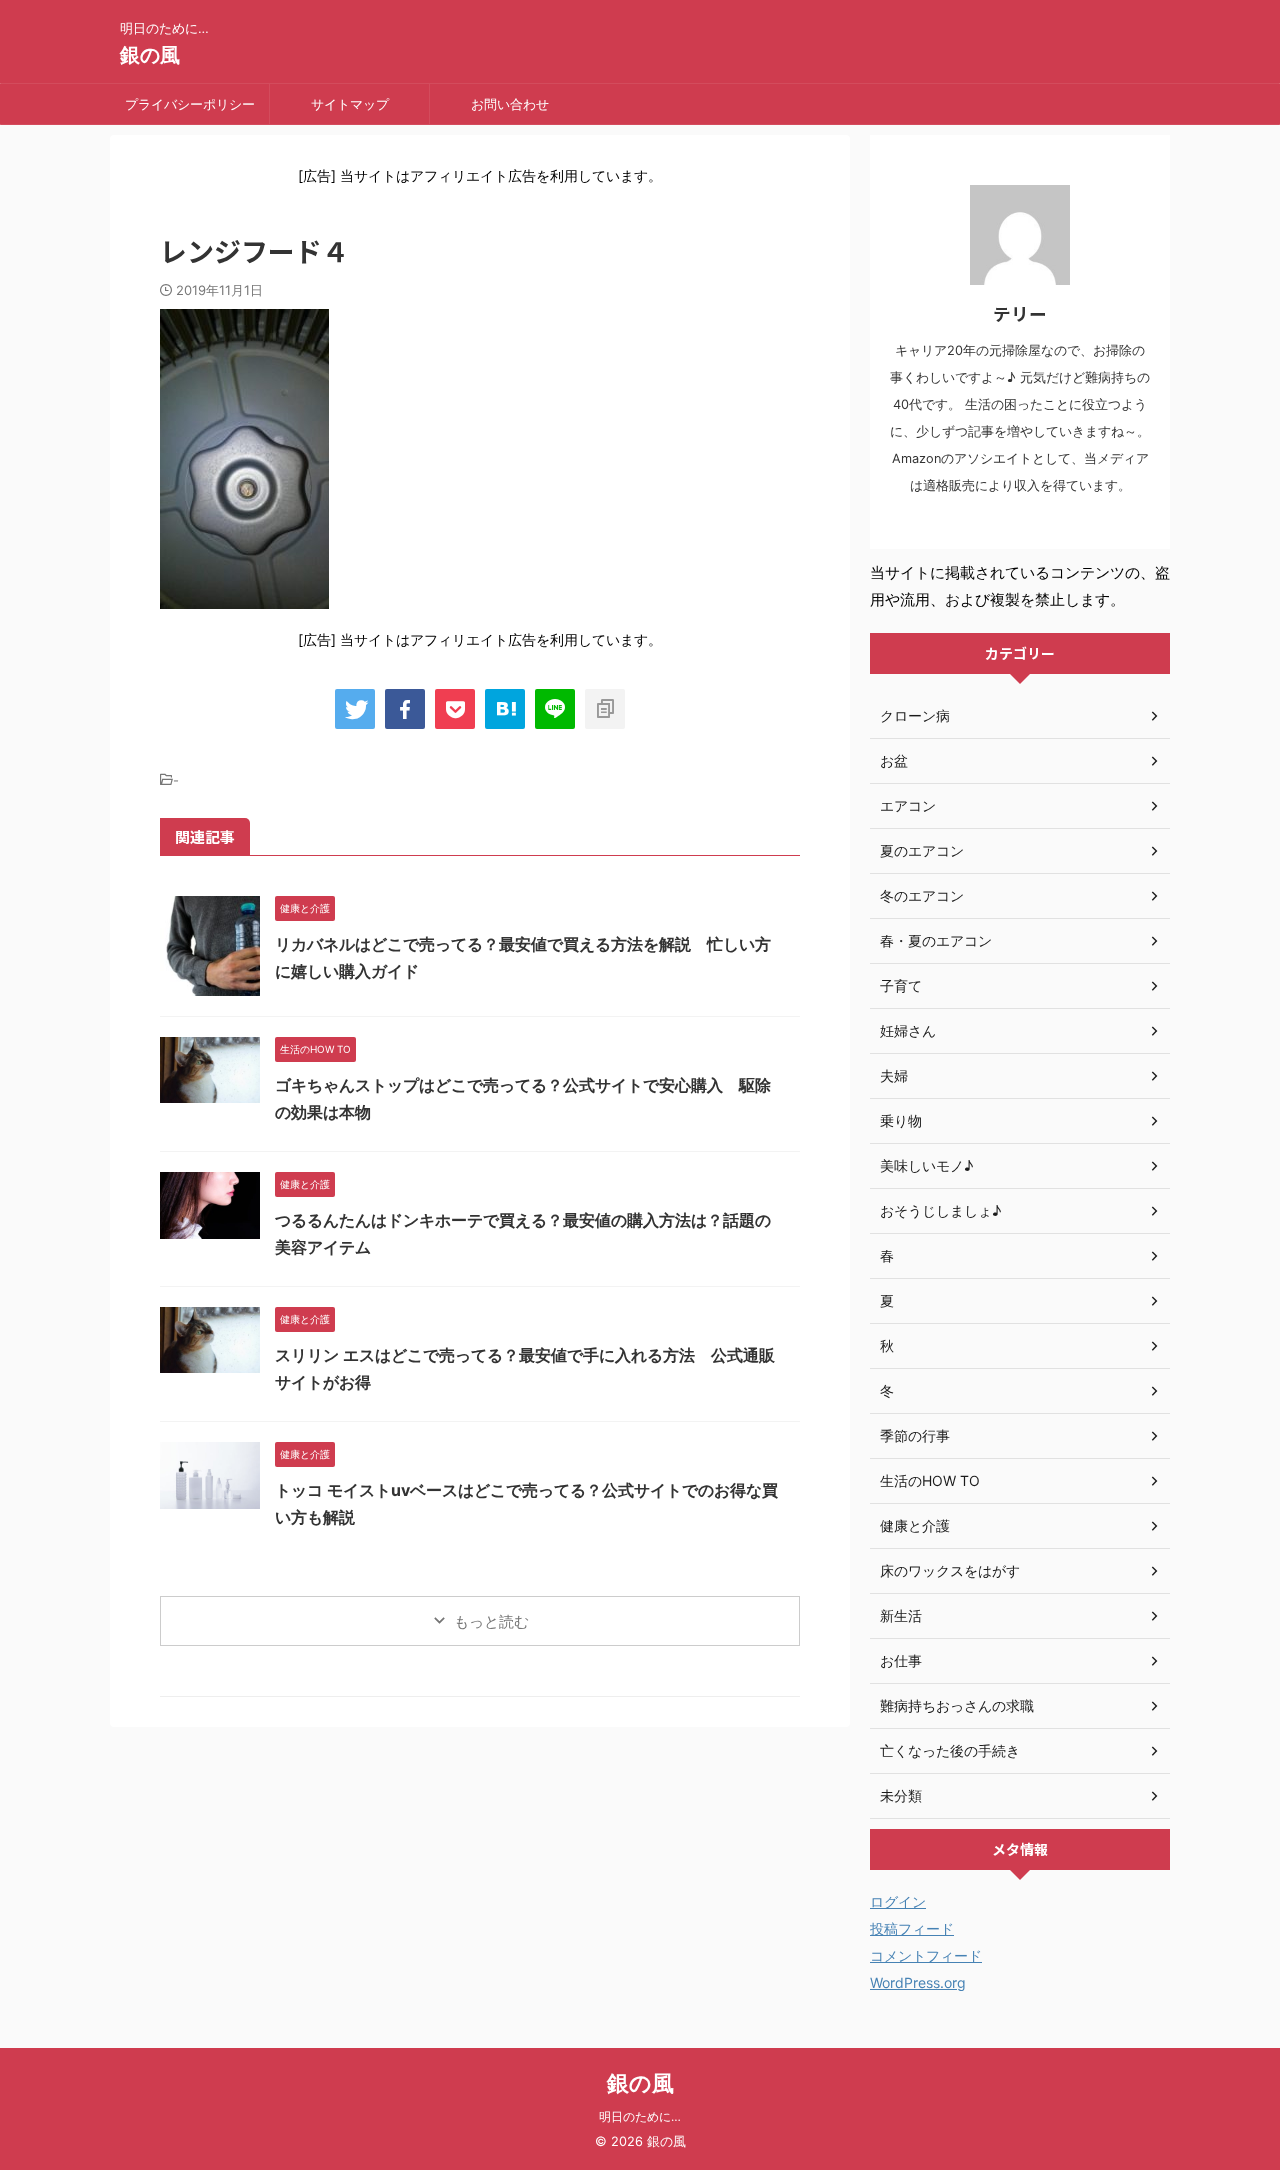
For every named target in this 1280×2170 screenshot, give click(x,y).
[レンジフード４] (505, 709)
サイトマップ (350, 104)
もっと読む (491, 1621)
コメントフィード (926, 1955)
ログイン (898, 1901)
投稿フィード (912, 1928)
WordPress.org (918, 1982)
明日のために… (640, 2116)
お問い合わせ (510, 104)
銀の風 (150, 55)
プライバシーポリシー (190, 104)
